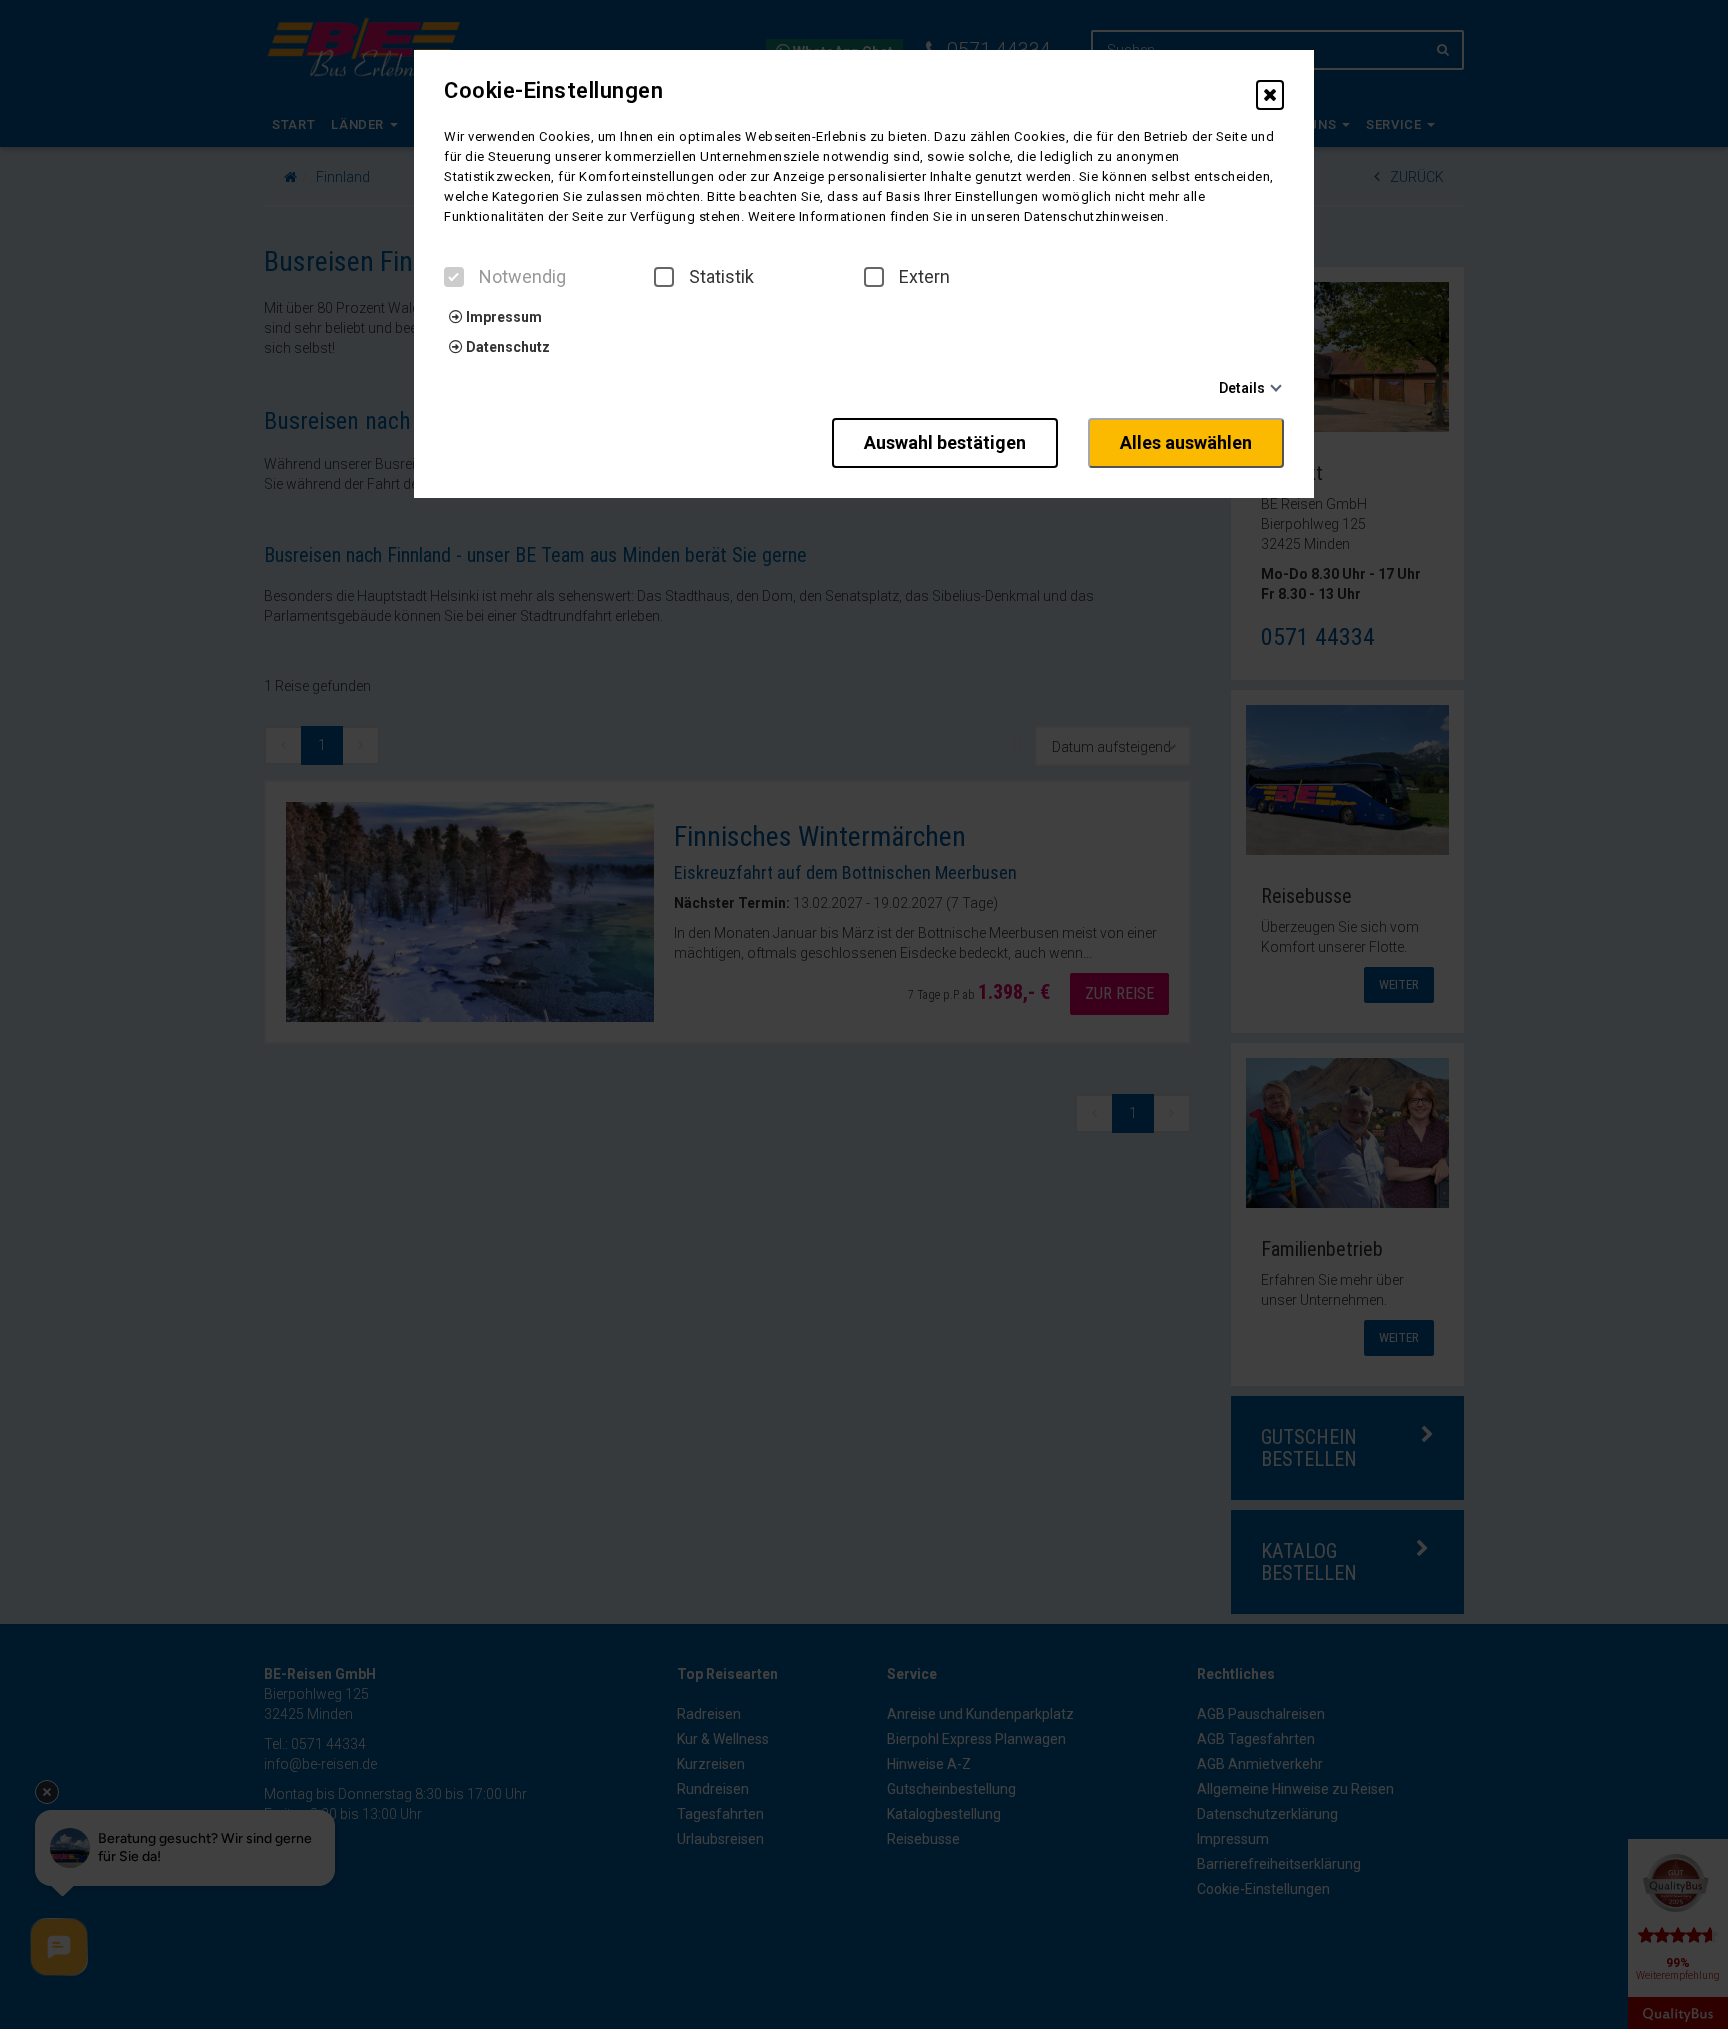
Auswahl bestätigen (945, 442)
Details (1242, 388)
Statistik (721, 277)
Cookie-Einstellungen (553, 91)
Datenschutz (506, 347)
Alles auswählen (1186, 442)
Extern (924, 277)
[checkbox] (454, 277)
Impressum (502, 317)
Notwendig (522, 277)
